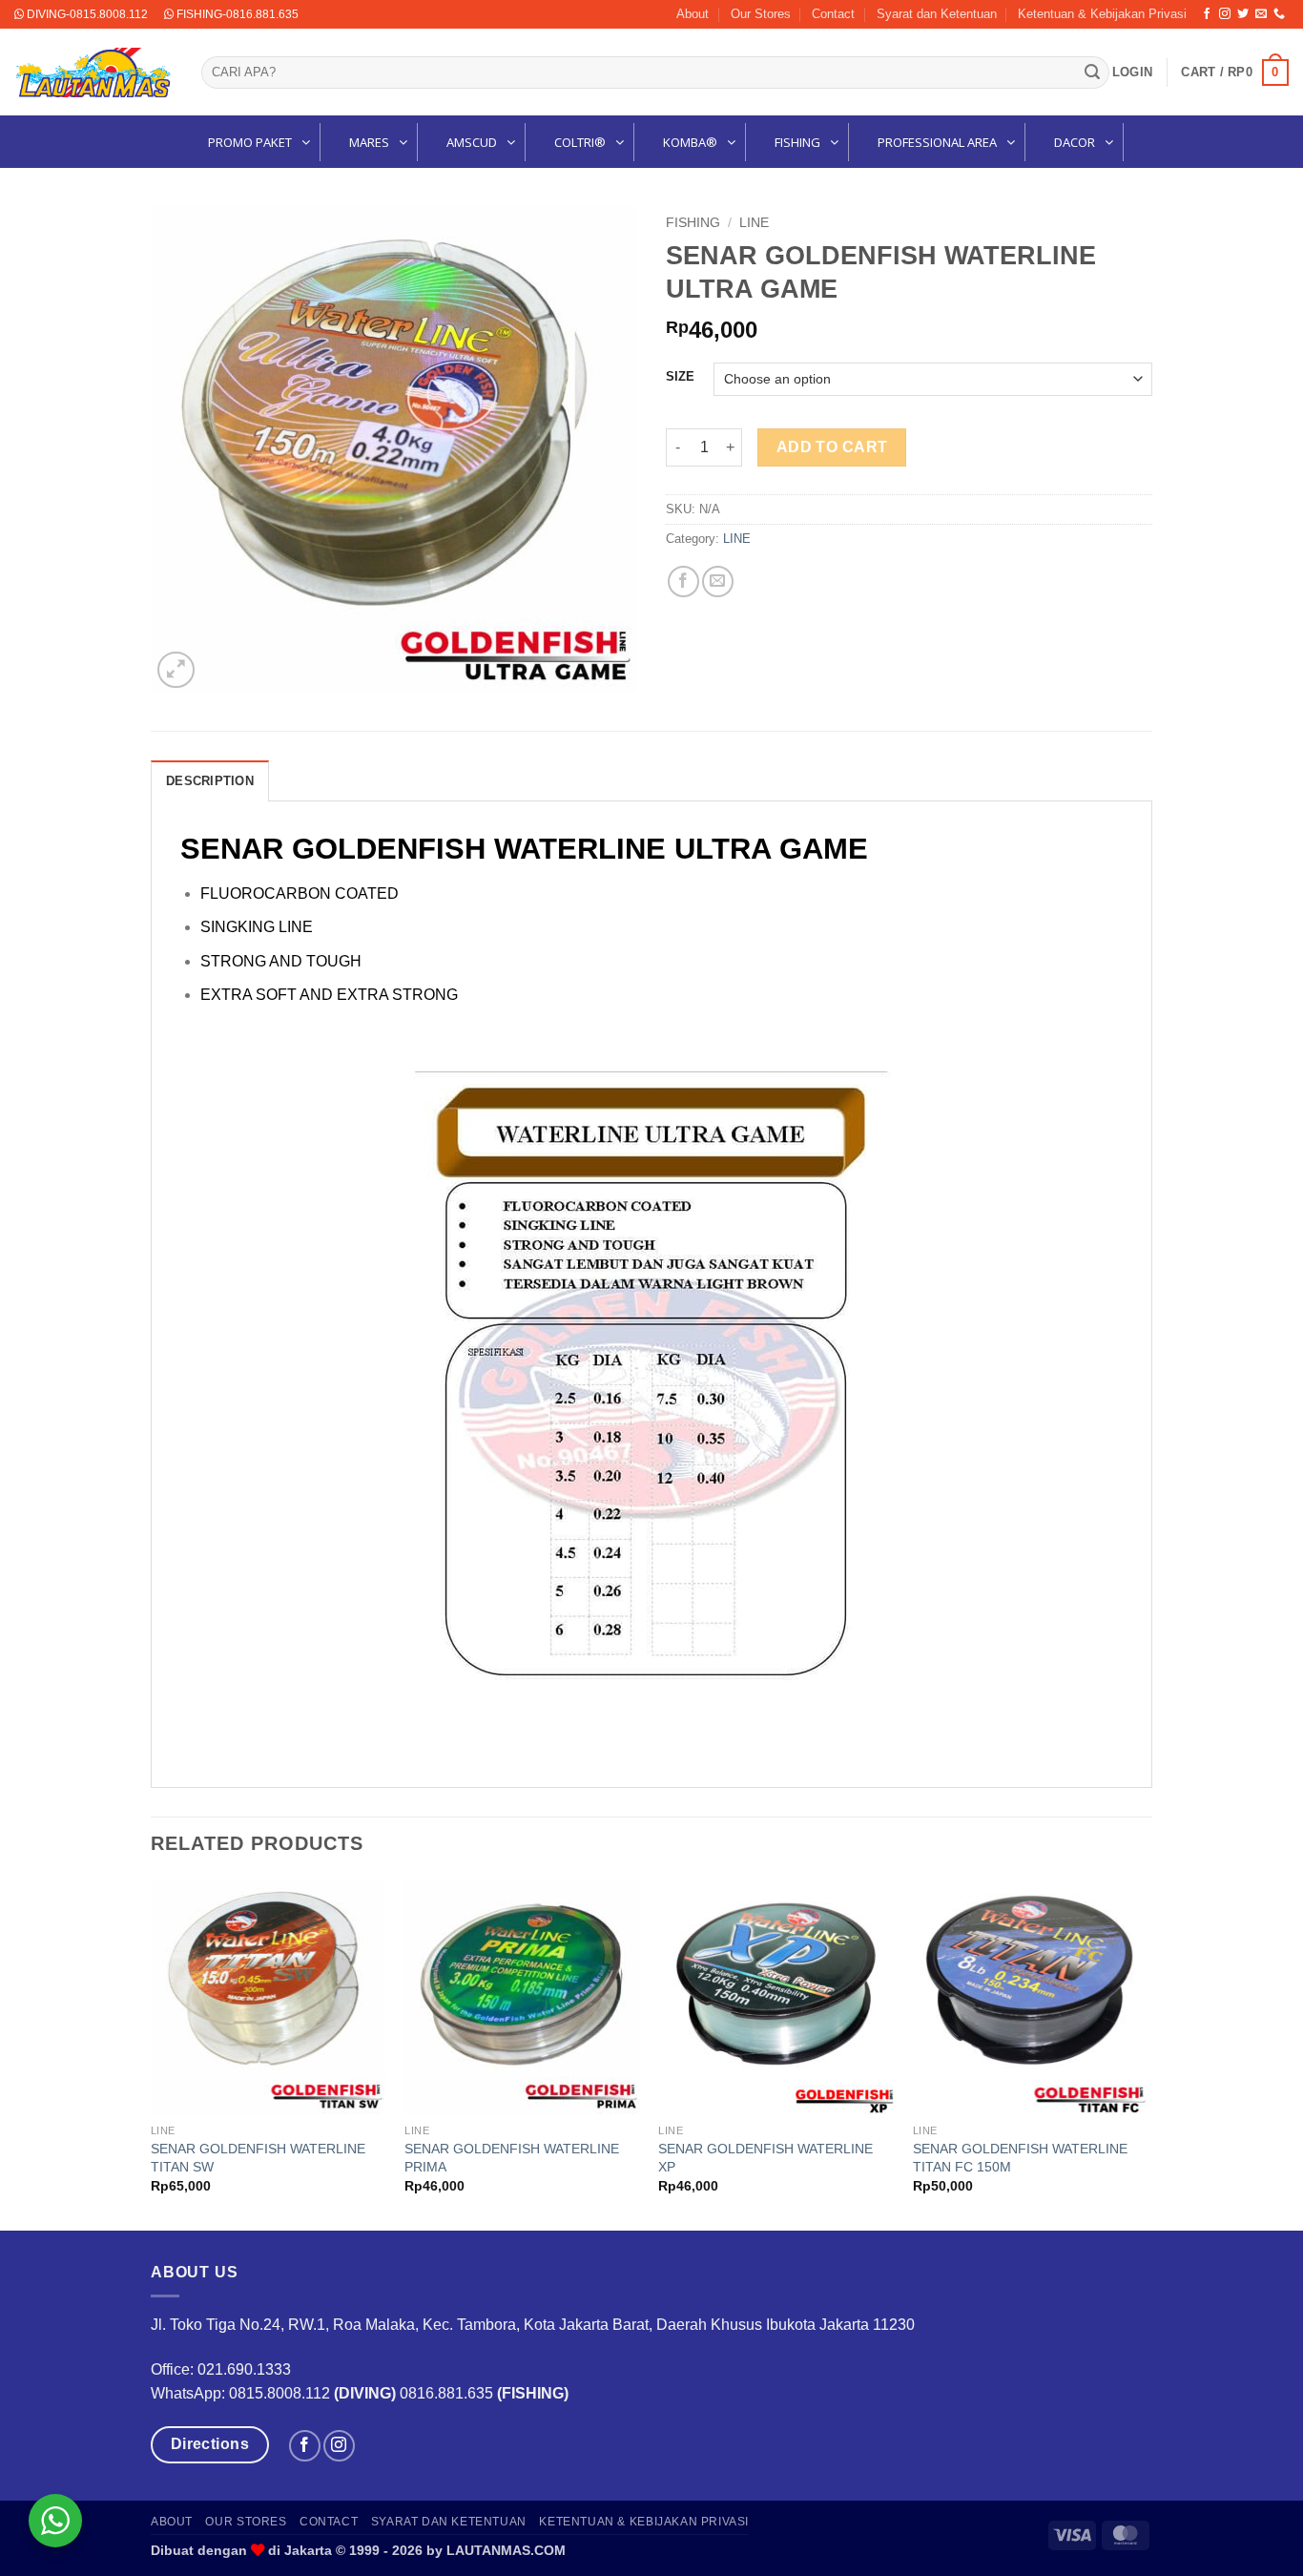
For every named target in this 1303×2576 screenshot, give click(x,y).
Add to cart (832, 447)
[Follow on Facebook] (1207, 14)
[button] (1132, 73)
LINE (754, 223)
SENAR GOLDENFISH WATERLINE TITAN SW (258, 2158)
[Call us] (1279, 14)
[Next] (1147, 2053)
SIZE (680, 377)
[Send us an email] (1261, 14)
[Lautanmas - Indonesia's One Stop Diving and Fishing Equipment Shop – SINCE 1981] (93, 73)
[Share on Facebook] (683, 582)
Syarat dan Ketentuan (937, 14)
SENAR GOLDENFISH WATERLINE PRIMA (512, 2158)
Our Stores (761, 14)
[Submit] (1092, 73)
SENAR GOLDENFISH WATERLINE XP (765, 2158)
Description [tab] (210, 781)
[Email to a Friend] (718, 582)
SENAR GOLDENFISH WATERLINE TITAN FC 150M (1020, 2158)
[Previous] (152, 2053)
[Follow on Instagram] (1225, 14)
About (693, 14)
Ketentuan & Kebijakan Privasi (1102, 14)
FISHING (693, 223)
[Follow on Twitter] (1243, 14)
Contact (833, 14)
